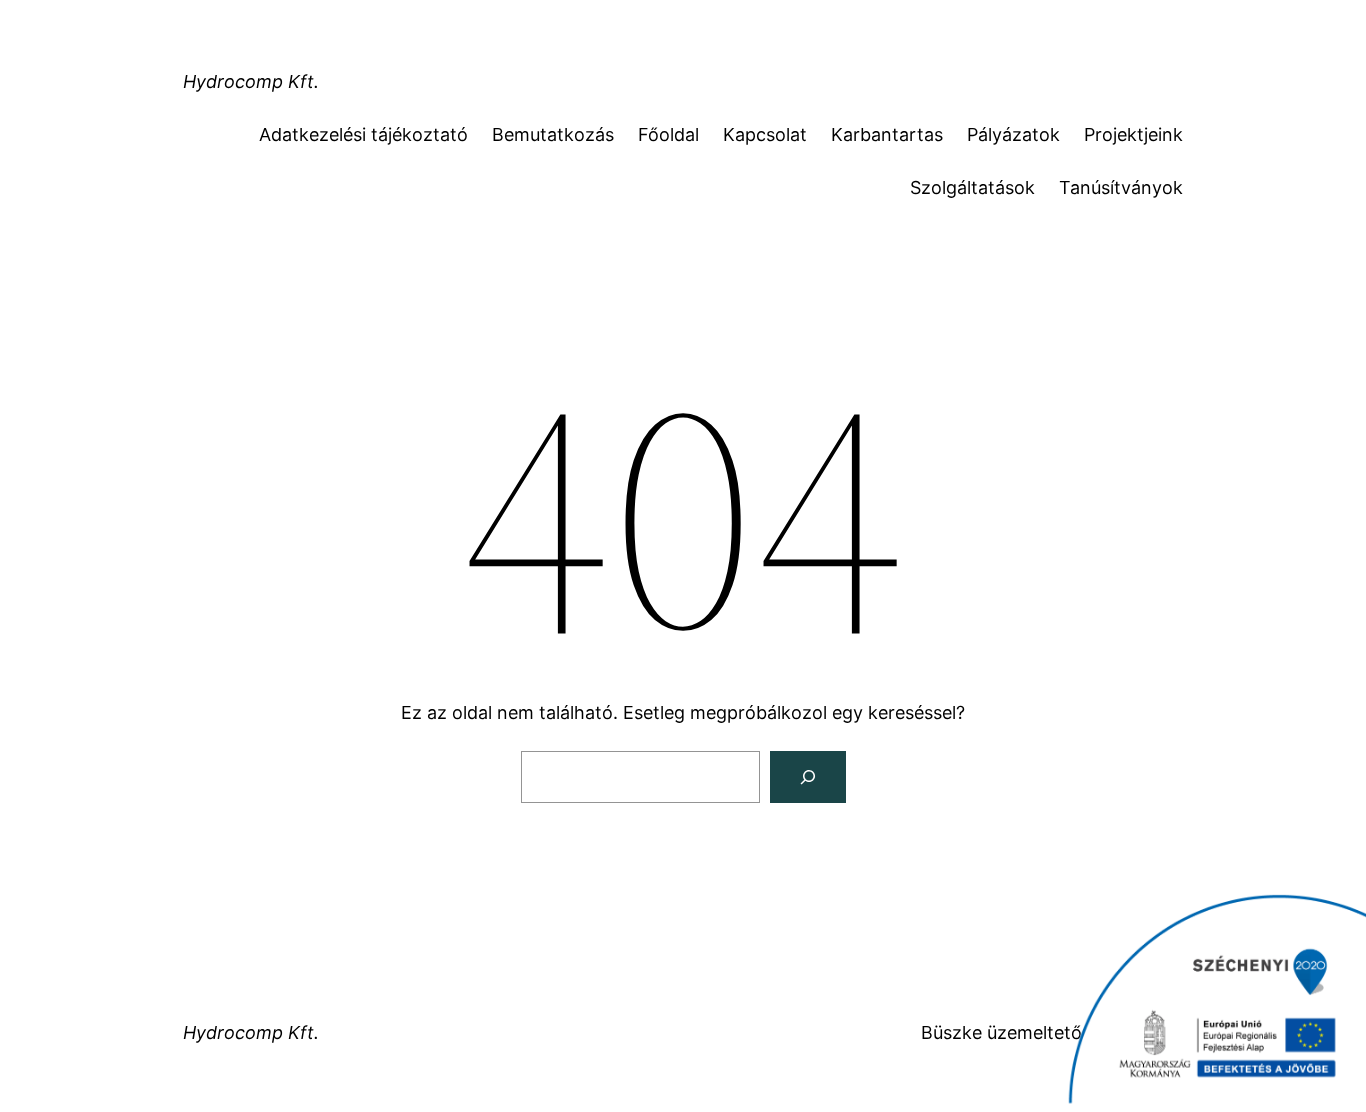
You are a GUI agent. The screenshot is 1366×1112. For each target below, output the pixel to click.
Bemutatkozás (553, 134)
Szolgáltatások (972, 187)
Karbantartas (887, 134)
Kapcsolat (765, 134)
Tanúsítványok (1121, 187)
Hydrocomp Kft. (251, 81)
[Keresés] (808, 777)
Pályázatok (1013, 134)
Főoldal (668, 134)
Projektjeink (1133, 134)
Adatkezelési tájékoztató (363, 134)
